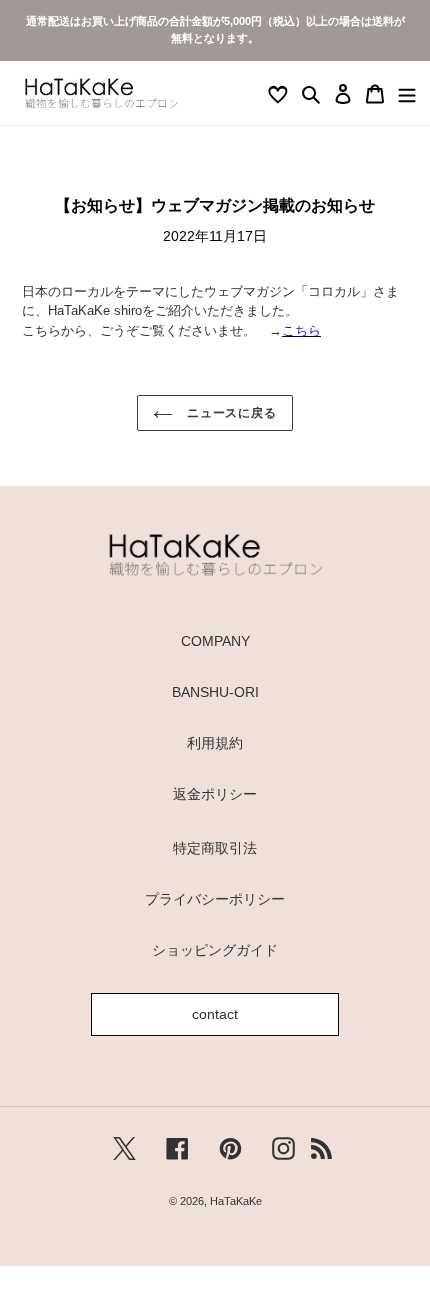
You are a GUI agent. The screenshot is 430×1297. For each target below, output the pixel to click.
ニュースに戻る (230, 413)
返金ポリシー (215, 794)
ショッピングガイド (215, 950)
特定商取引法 (215, 848)
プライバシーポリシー (215, 899)
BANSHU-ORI (215, 692)
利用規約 (215, 743)
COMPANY (215, 641)
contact (215, 1014)
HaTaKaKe (236, 1201)
